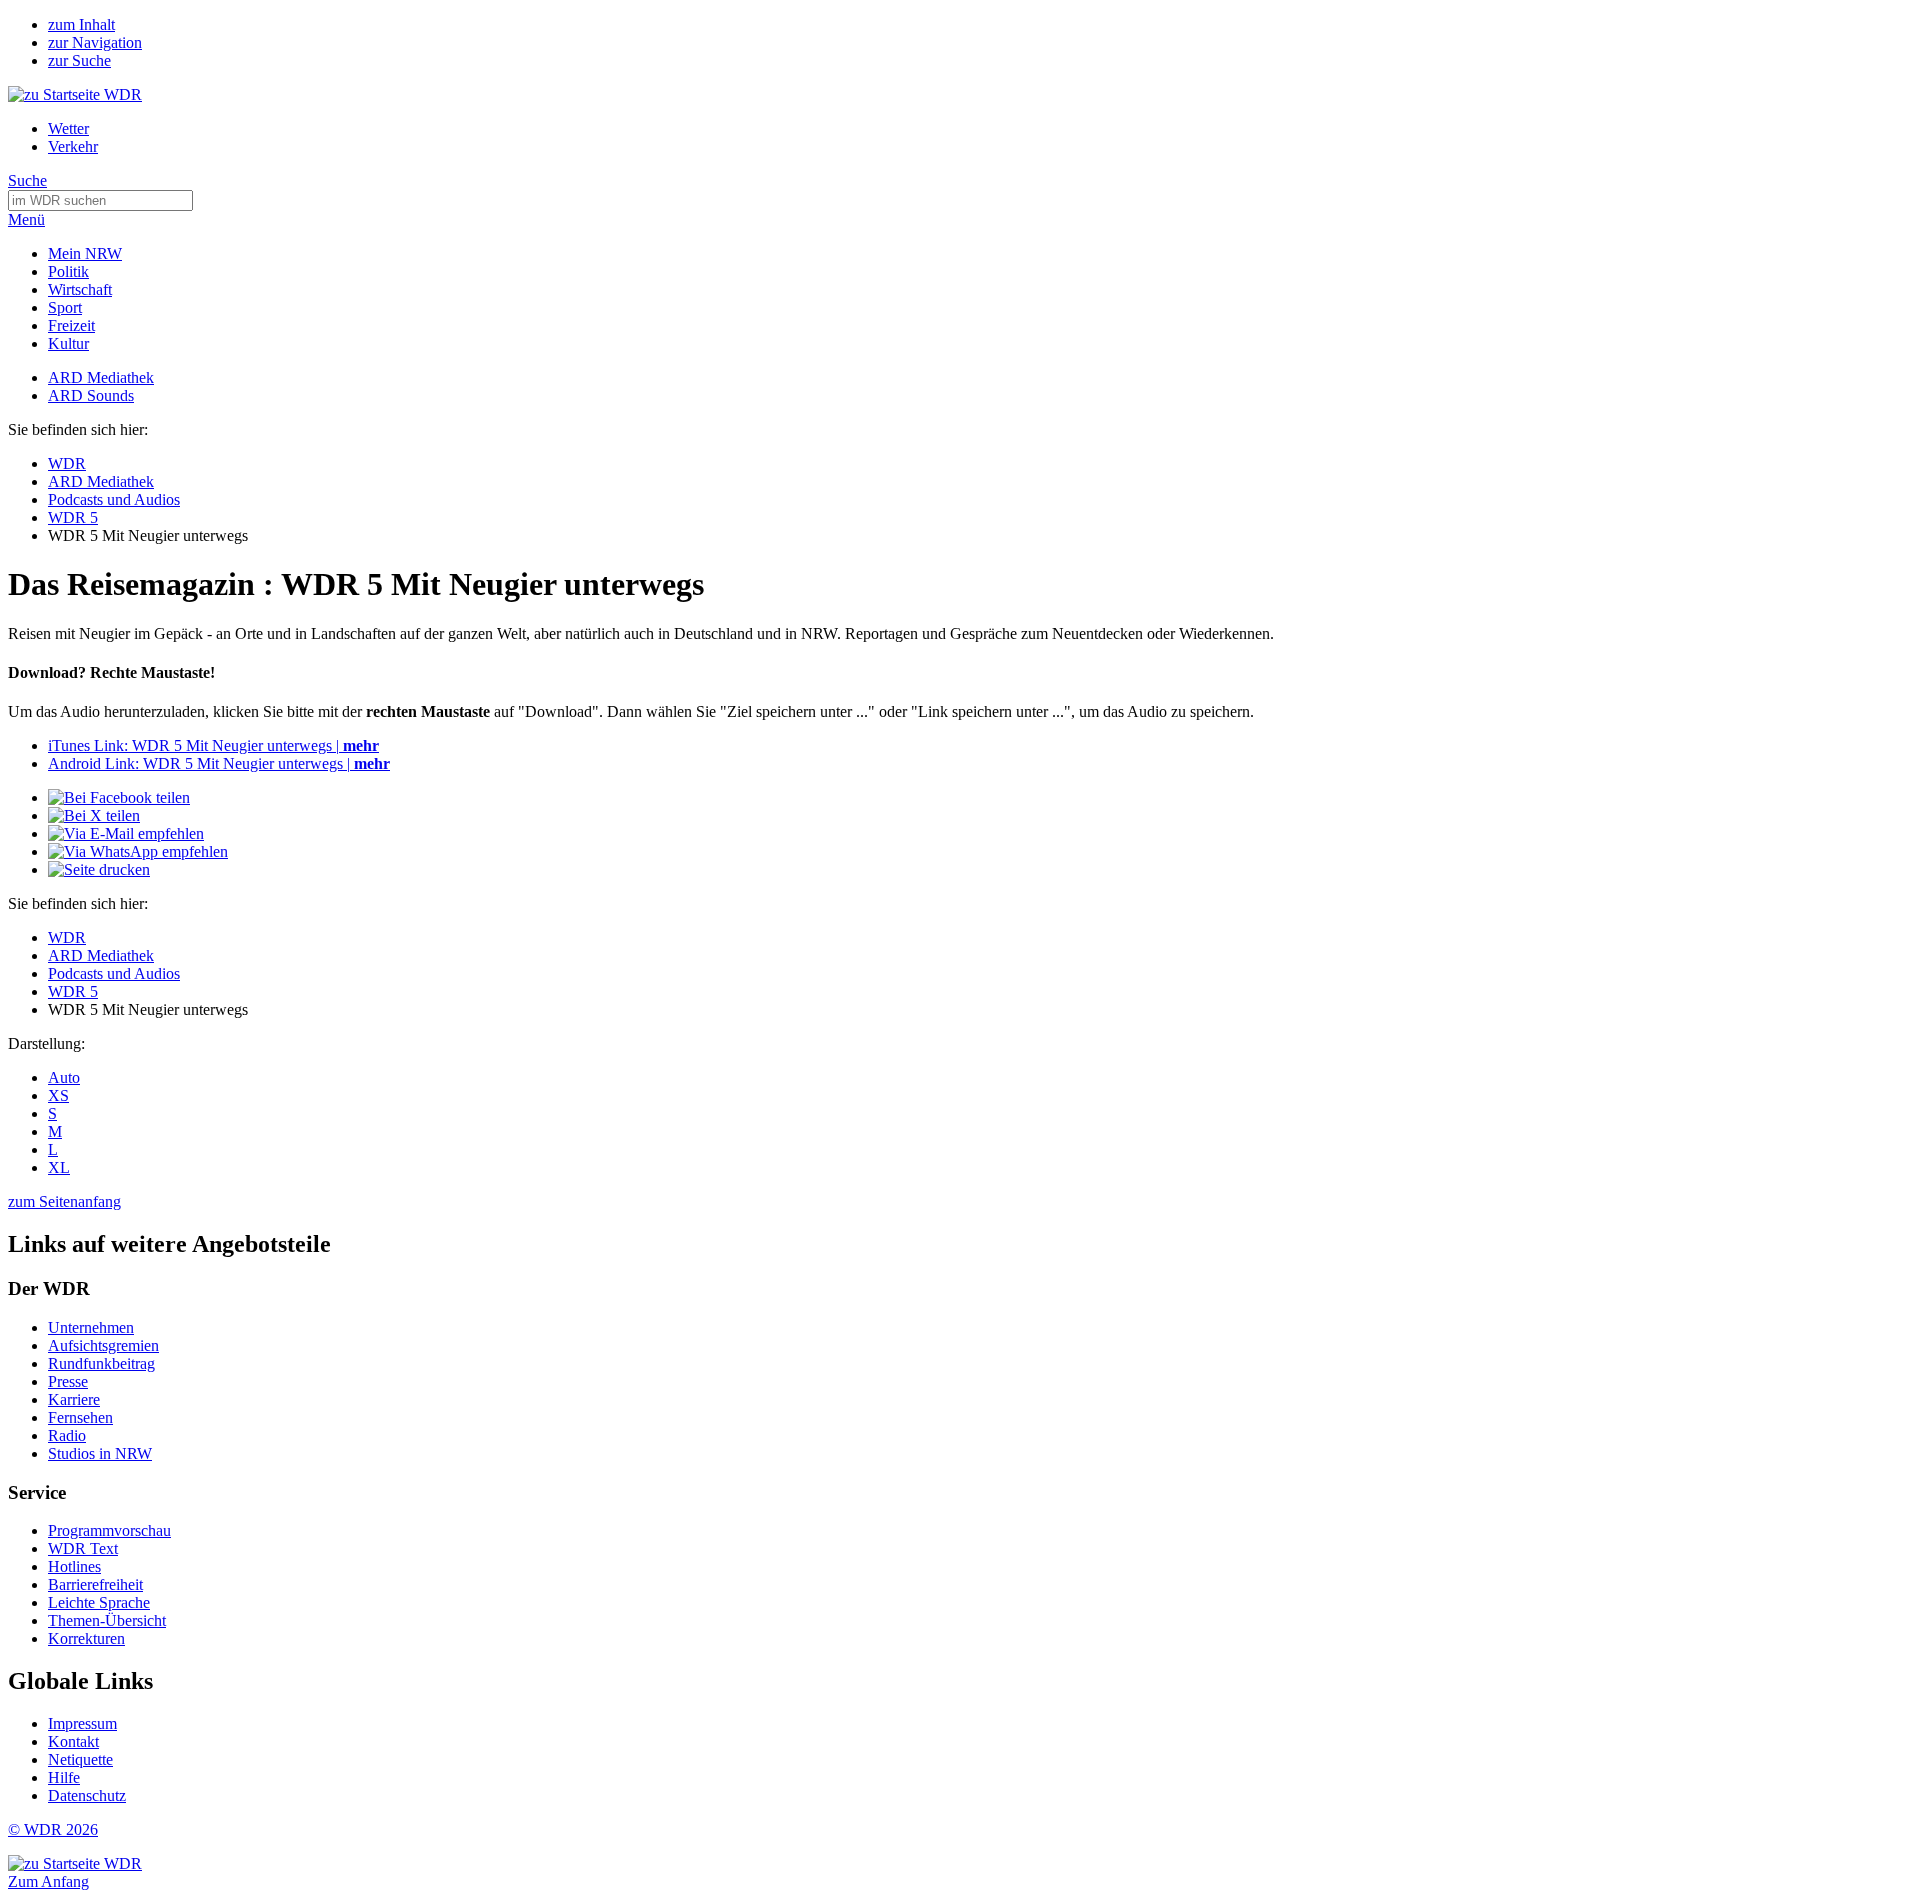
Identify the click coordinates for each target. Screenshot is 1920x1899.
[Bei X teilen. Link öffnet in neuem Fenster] (94, 815)
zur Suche (79, 60)
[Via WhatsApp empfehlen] (138, 851)
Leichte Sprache (99, 1602)
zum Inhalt (81, 24)
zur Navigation (95, 42)
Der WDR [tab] (49, 1288)
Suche (27, 180)
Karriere (74, 1399)
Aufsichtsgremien (103, 1345)
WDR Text (83, 1548)
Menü (26, 219)
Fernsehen (80, 1417)
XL (59, 1167)
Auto (64, 1077)
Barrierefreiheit (95, 1584)
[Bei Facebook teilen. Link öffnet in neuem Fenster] (119, 797)
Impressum (82, 1723)
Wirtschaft (80, 289)
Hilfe (64, 1777)
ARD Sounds (91, 395)
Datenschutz (87, 1795)
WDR (67, 463)
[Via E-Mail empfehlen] (126, 833)
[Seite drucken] (99, 869)
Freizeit (71, 325)
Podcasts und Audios (114, 499)
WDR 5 (73, 517)
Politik (68, 271)
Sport (65, 307)
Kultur (68, 343)
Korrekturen (86, 1638)
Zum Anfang (48, 1881)
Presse (68, 1381)
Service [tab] (37, 1492)
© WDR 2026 (53, 1829)
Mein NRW (85, 253)
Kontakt (73, 1741)
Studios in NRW (100, 1453)
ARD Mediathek (101, 377)
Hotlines (74, 1566)
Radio (67, 1435)
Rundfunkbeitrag (101, 1363)
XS (58, 1095)
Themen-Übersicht (107, 1620)
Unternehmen (91, 1327)
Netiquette (80, 1759)
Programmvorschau (109, 1530)
